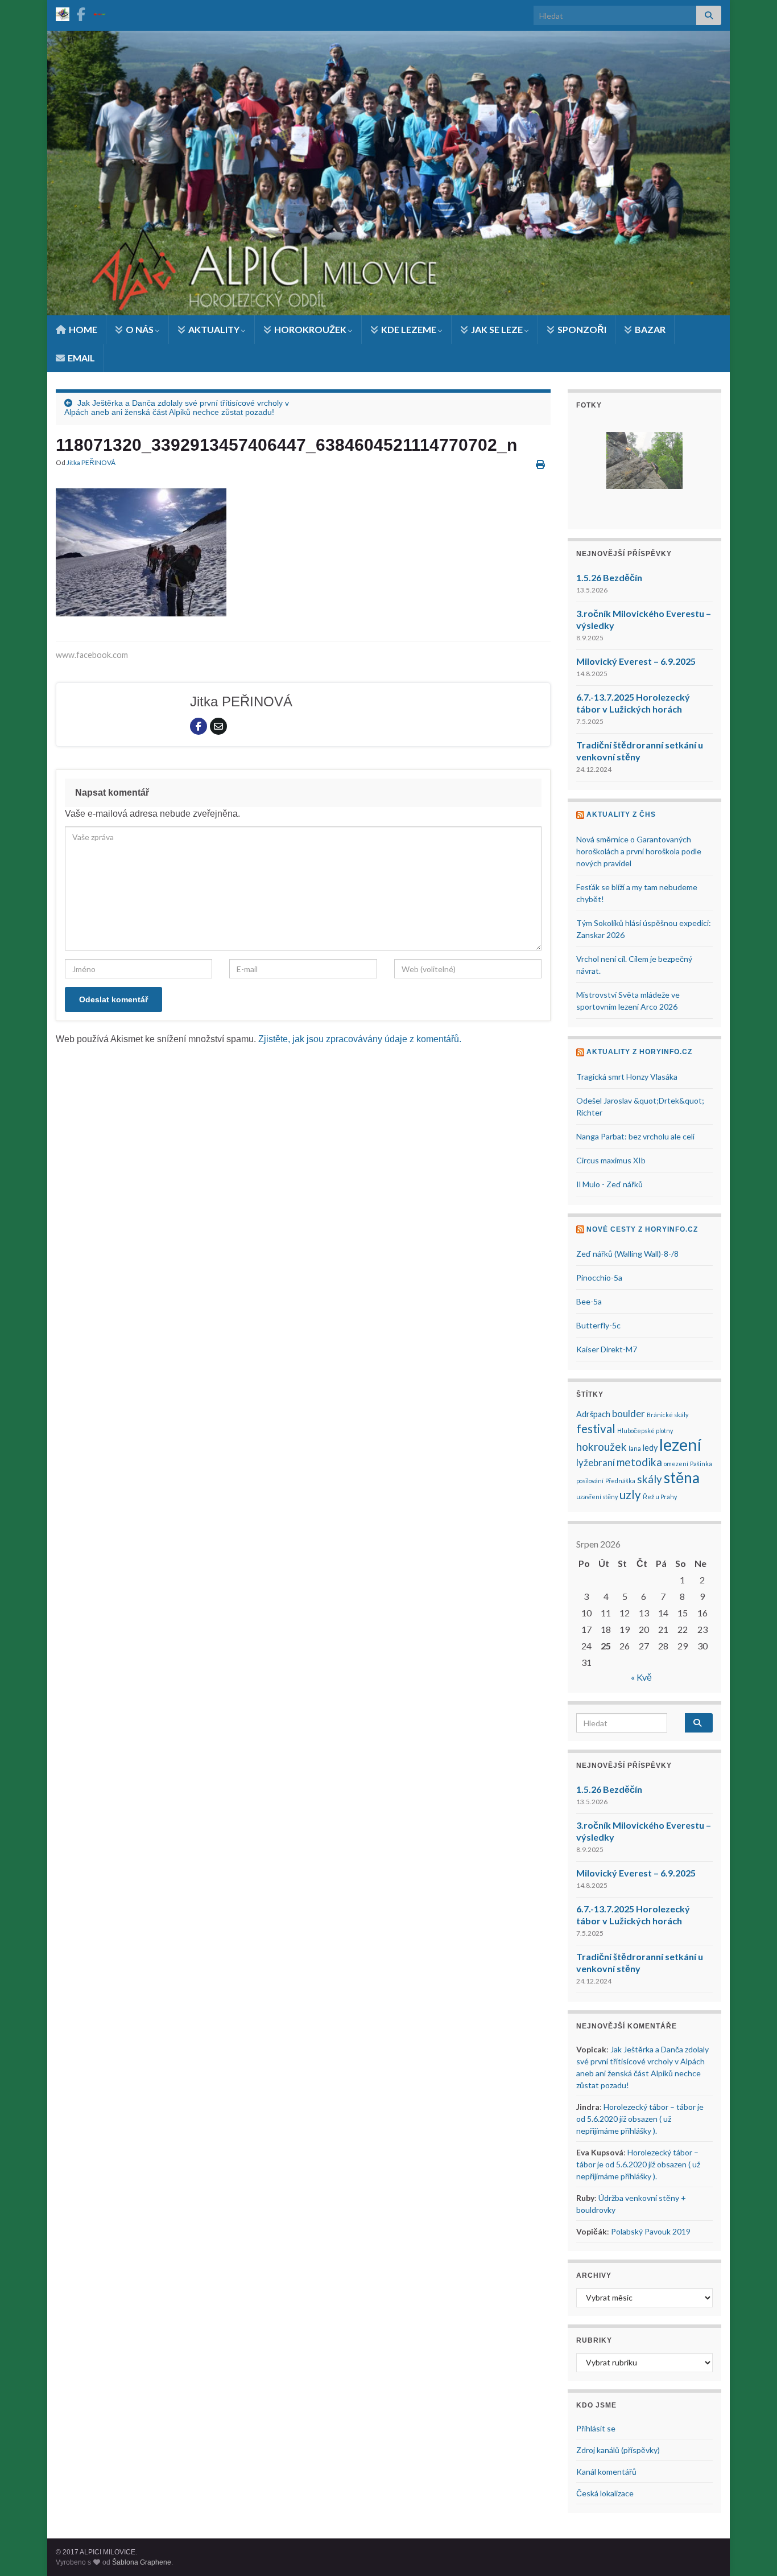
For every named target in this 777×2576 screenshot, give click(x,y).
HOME (82, 329)
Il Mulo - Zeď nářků (609, 1184)
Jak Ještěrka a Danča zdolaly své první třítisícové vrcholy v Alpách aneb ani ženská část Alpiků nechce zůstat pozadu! (177, 408)
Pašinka (701, 1464)
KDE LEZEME (409, 329)
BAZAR (649, 329)
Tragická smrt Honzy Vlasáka (627, 1077)
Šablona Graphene (142, 2562)
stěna (682, 1478)
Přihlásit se (596, 2428)
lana (635, 1448)
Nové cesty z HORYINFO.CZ (642, 1229)
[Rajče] (100, 12)
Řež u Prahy (660, 1497)
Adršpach (593, 1414)
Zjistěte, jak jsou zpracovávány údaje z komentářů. (360, 1039)
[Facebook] (81, 12)
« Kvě (641, 1677)
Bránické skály (668, 1415)
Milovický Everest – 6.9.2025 (636, 661)
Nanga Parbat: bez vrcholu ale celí (635, 1136)
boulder (629, 1413)
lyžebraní (596, 1462)
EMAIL (80, 358)
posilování (590, 1481)
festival (596, 1429)
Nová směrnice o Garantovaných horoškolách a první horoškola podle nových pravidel (639, 851)
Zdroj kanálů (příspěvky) (618, 2450)
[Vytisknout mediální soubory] (540, 464)
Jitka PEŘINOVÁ (91, 462)
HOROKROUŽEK (310, 329)
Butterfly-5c (598, 1325)
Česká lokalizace (605, 2493)
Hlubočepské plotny (645, 1431)
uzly (630, 1495)
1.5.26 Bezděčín (609, 577)
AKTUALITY (214, 329)
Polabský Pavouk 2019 (651, 2231)
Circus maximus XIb (611, 1160)
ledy (650, 1448)
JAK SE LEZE (497, 329)
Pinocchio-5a (599, 1277)
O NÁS (140, 329)
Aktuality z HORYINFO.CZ (639, 1052)
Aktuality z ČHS (621, 814)
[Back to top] (751, 2550)
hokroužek (602, 1447)
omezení (676, 1464)
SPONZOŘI (581, 329)
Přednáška (620, 1481)
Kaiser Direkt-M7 (607, 1349)
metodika (639, 1462)
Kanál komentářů (606, 2472)
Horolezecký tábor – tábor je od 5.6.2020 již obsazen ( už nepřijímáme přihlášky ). (640, 2119)
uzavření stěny (597, 1497)
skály (650, 1479)
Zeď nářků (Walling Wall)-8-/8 (627, 1254)
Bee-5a (589, 1301)
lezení (680, 1444)
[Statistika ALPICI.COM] (63, 12)
